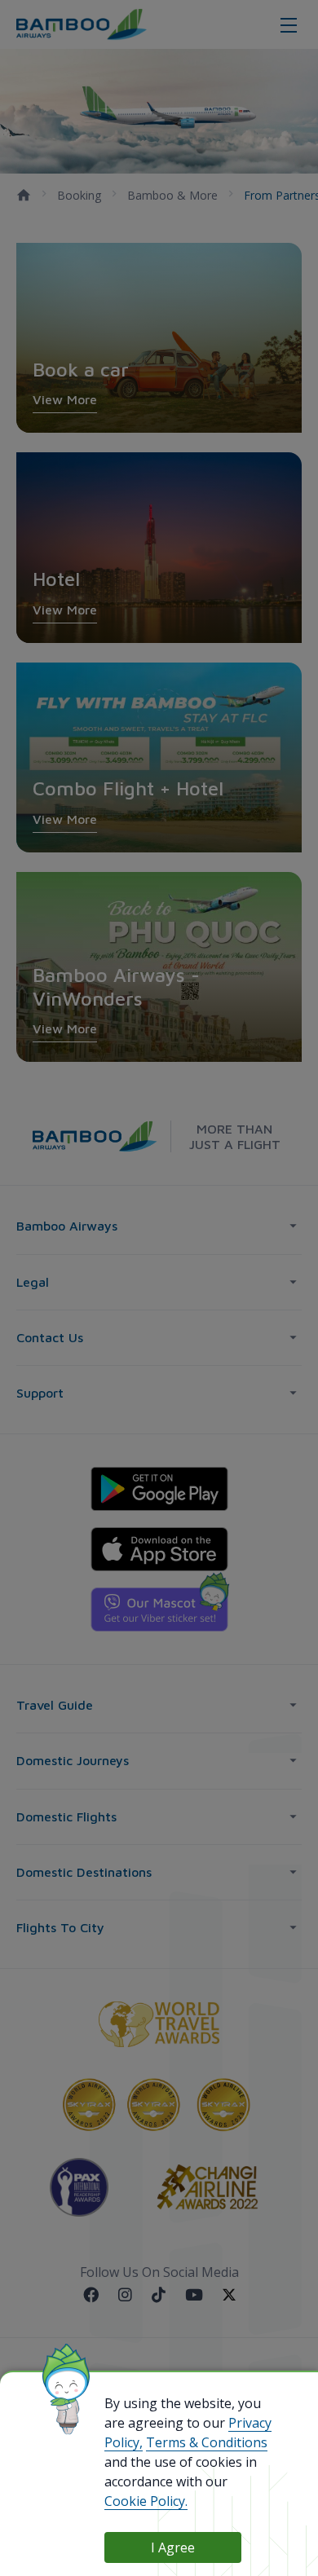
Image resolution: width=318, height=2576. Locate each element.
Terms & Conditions (207, 2442)
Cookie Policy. (146, 2501)
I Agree (173, 2547)
